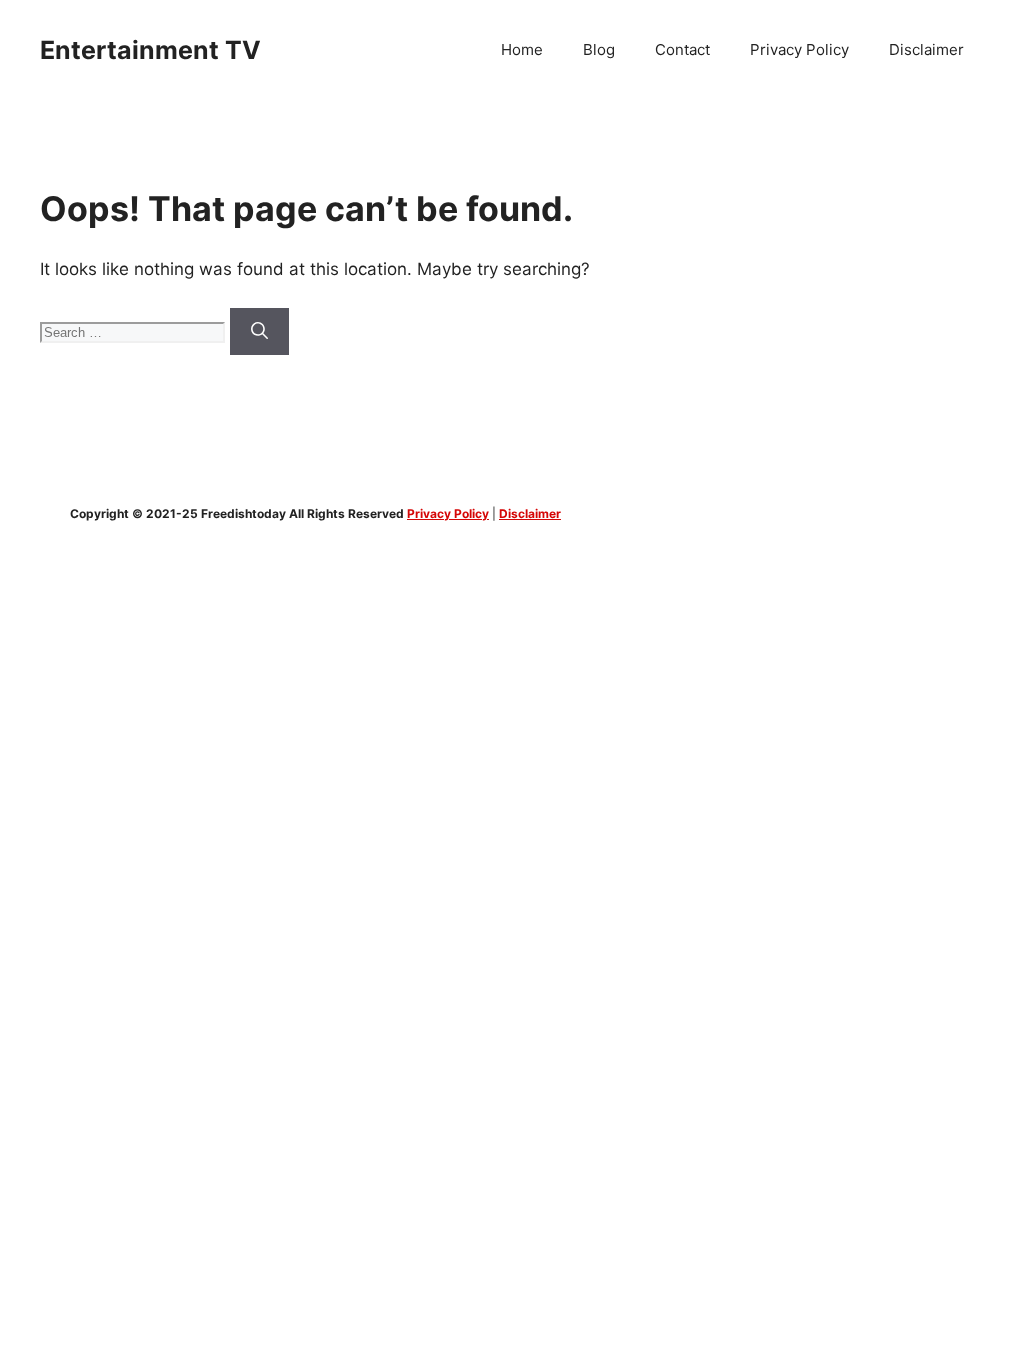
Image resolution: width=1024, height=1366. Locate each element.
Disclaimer (926, 49)
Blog (599, 49)
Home (522, 49)
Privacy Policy (799, 49)
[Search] (259, 332)
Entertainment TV (150, 50)
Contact (682, 49)
